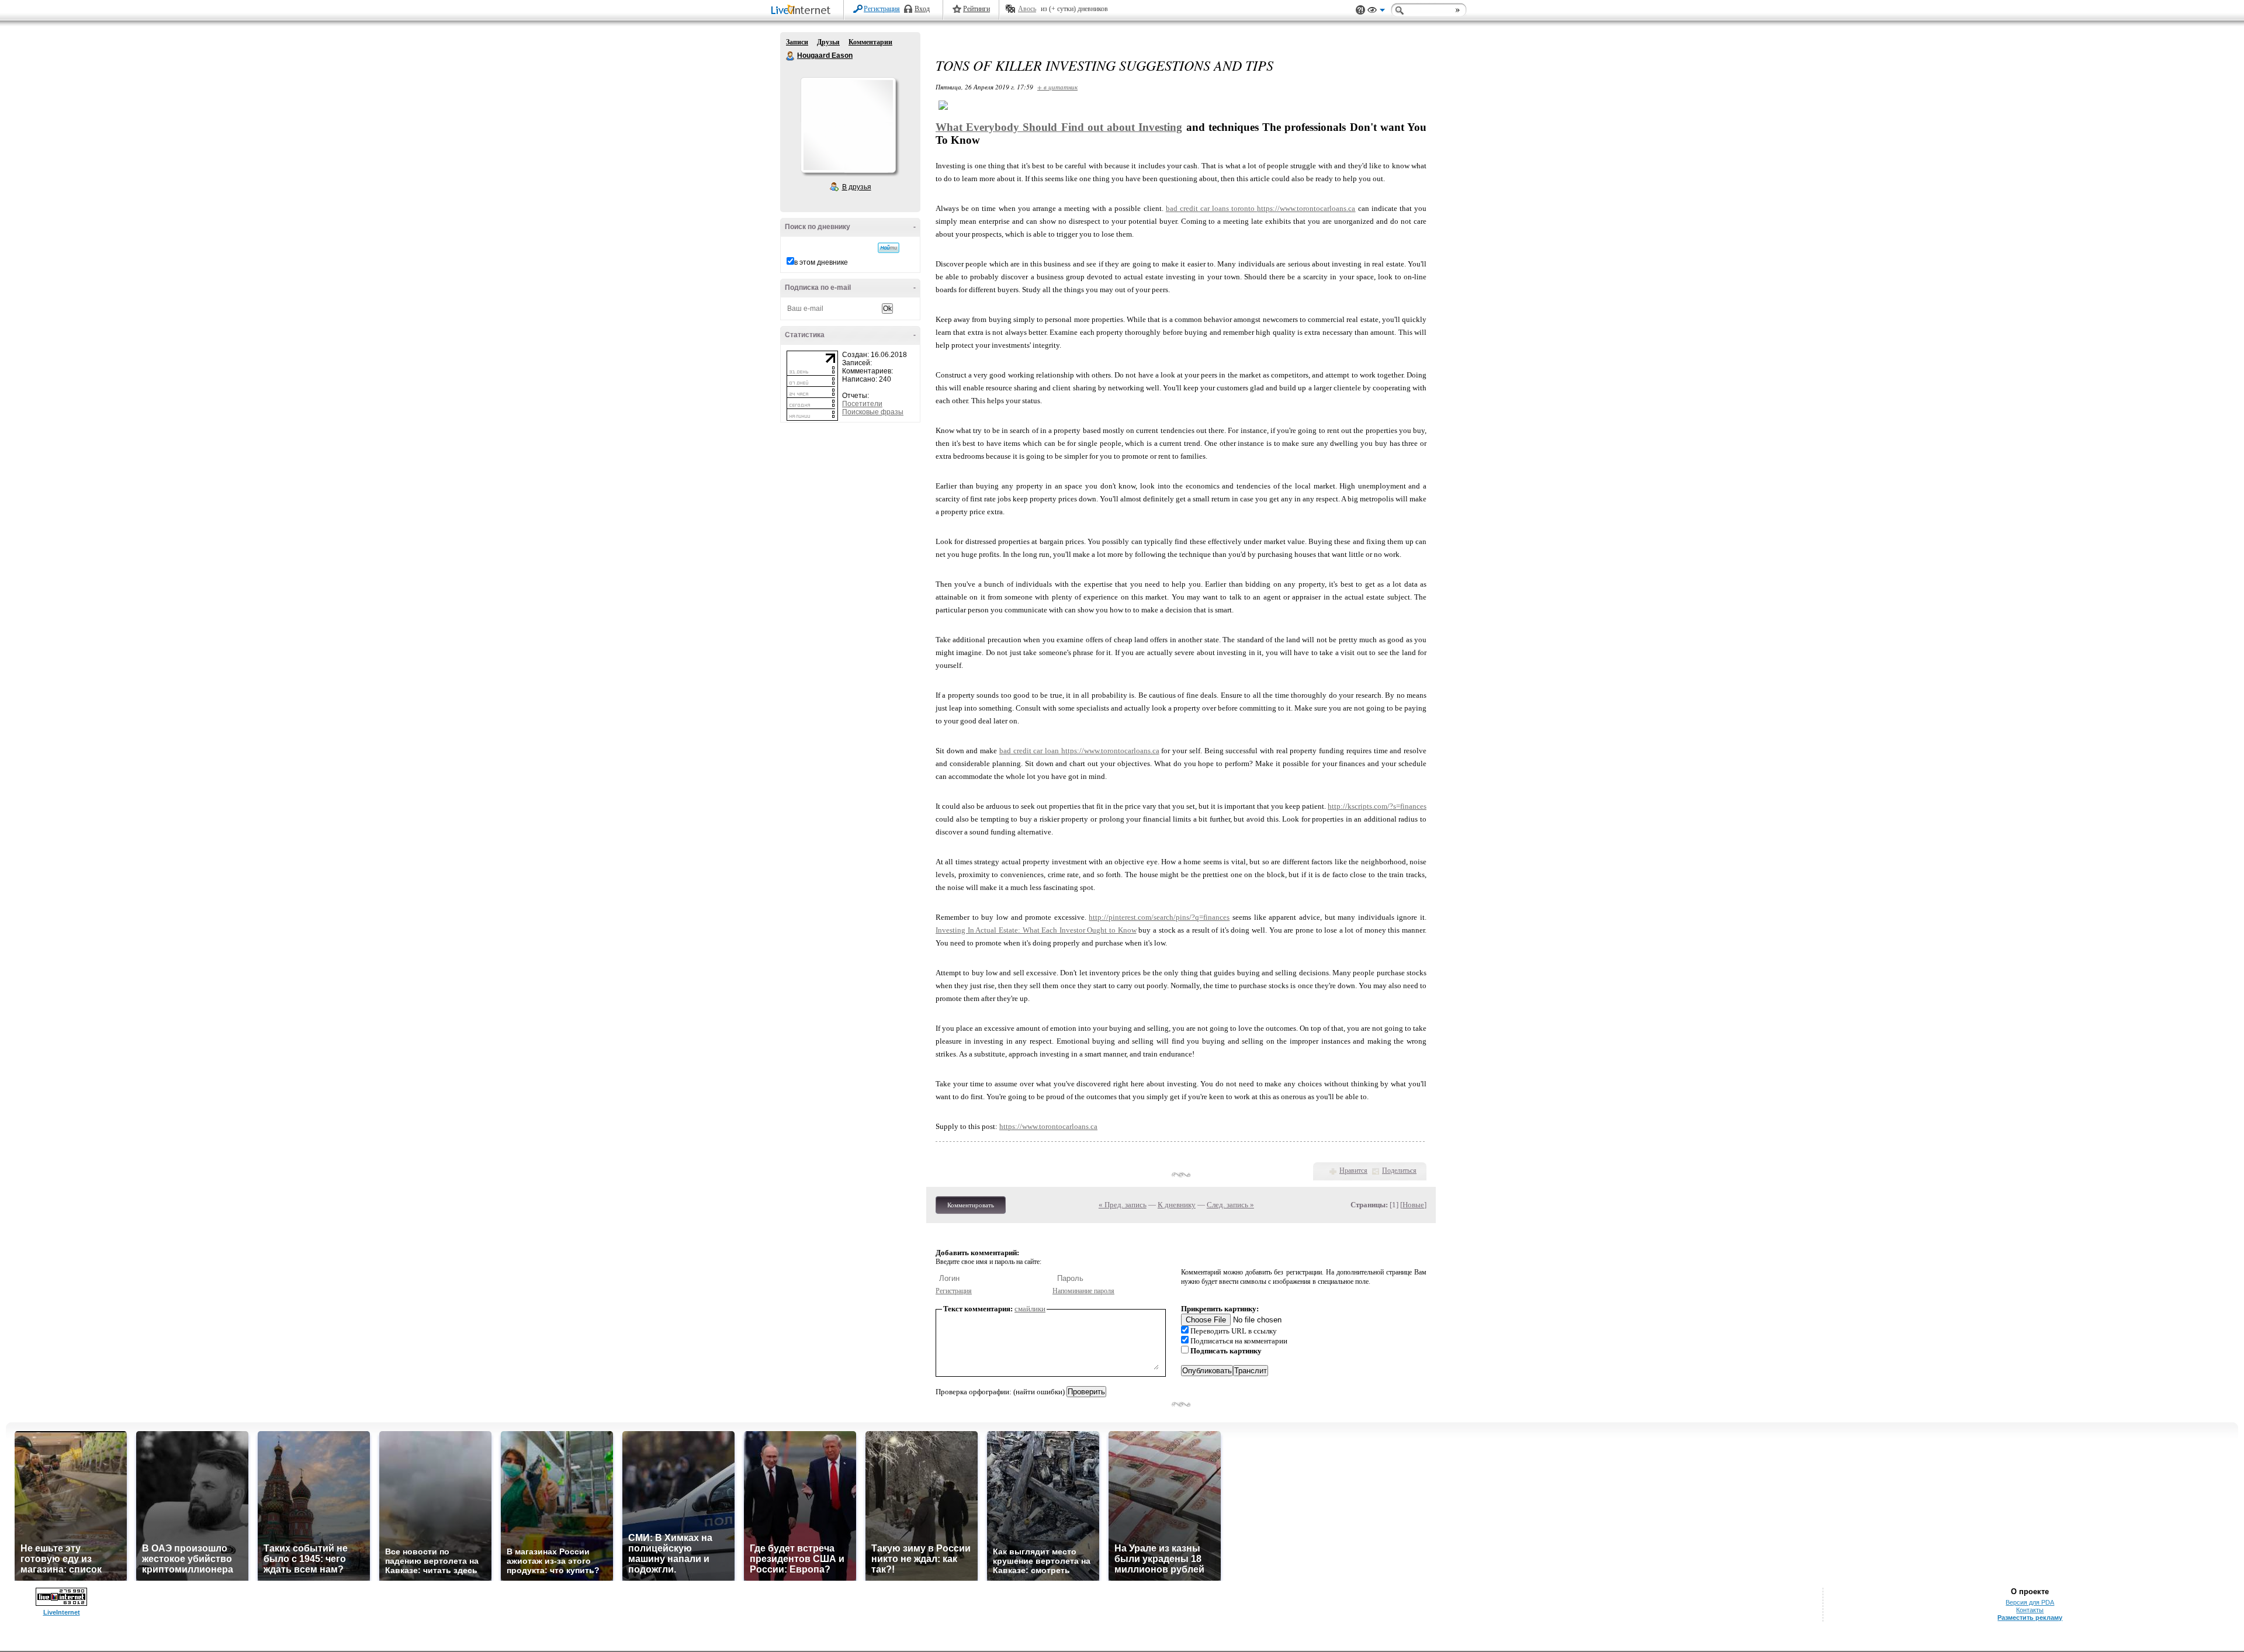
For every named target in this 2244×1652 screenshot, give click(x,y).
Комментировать (971, 1205)
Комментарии (870, 42)
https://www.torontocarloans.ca (1306, 208)
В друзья (857, 187)
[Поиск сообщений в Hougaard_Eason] (889, 248)
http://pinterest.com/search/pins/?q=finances (1159, 917)
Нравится (1353, 1170)
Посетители (862, 404)
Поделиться (1399, 1170)
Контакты (2030, 1610)
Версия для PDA (2030, 1602)
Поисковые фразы (873, 412)
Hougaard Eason (791, 56)
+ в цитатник (1057, 87)
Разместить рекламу (2030, 1618)
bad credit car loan (1030, 751)
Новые (1413, 1205)
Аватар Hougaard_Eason (848, 125)
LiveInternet (803, 11)
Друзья (828, 42)
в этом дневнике (821, 262)
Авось (1027, 9)
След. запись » (1230, 1205)
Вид (1376, 12)
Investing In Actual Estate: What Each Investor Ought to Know (1036, 930)
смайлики (1030, 1309)
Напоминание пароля (1083, 1291)
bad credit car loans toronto (1212, 208)
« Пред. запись (1123, 1205)
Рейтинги (976, 9)
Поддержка (1360, 10)
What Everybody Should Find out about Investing (1059, 127)
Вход (922, 9)
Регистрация (882, 9)
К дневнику (1177, 1205)
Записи (797, 42)
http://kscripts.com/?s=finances (1377, 806)
